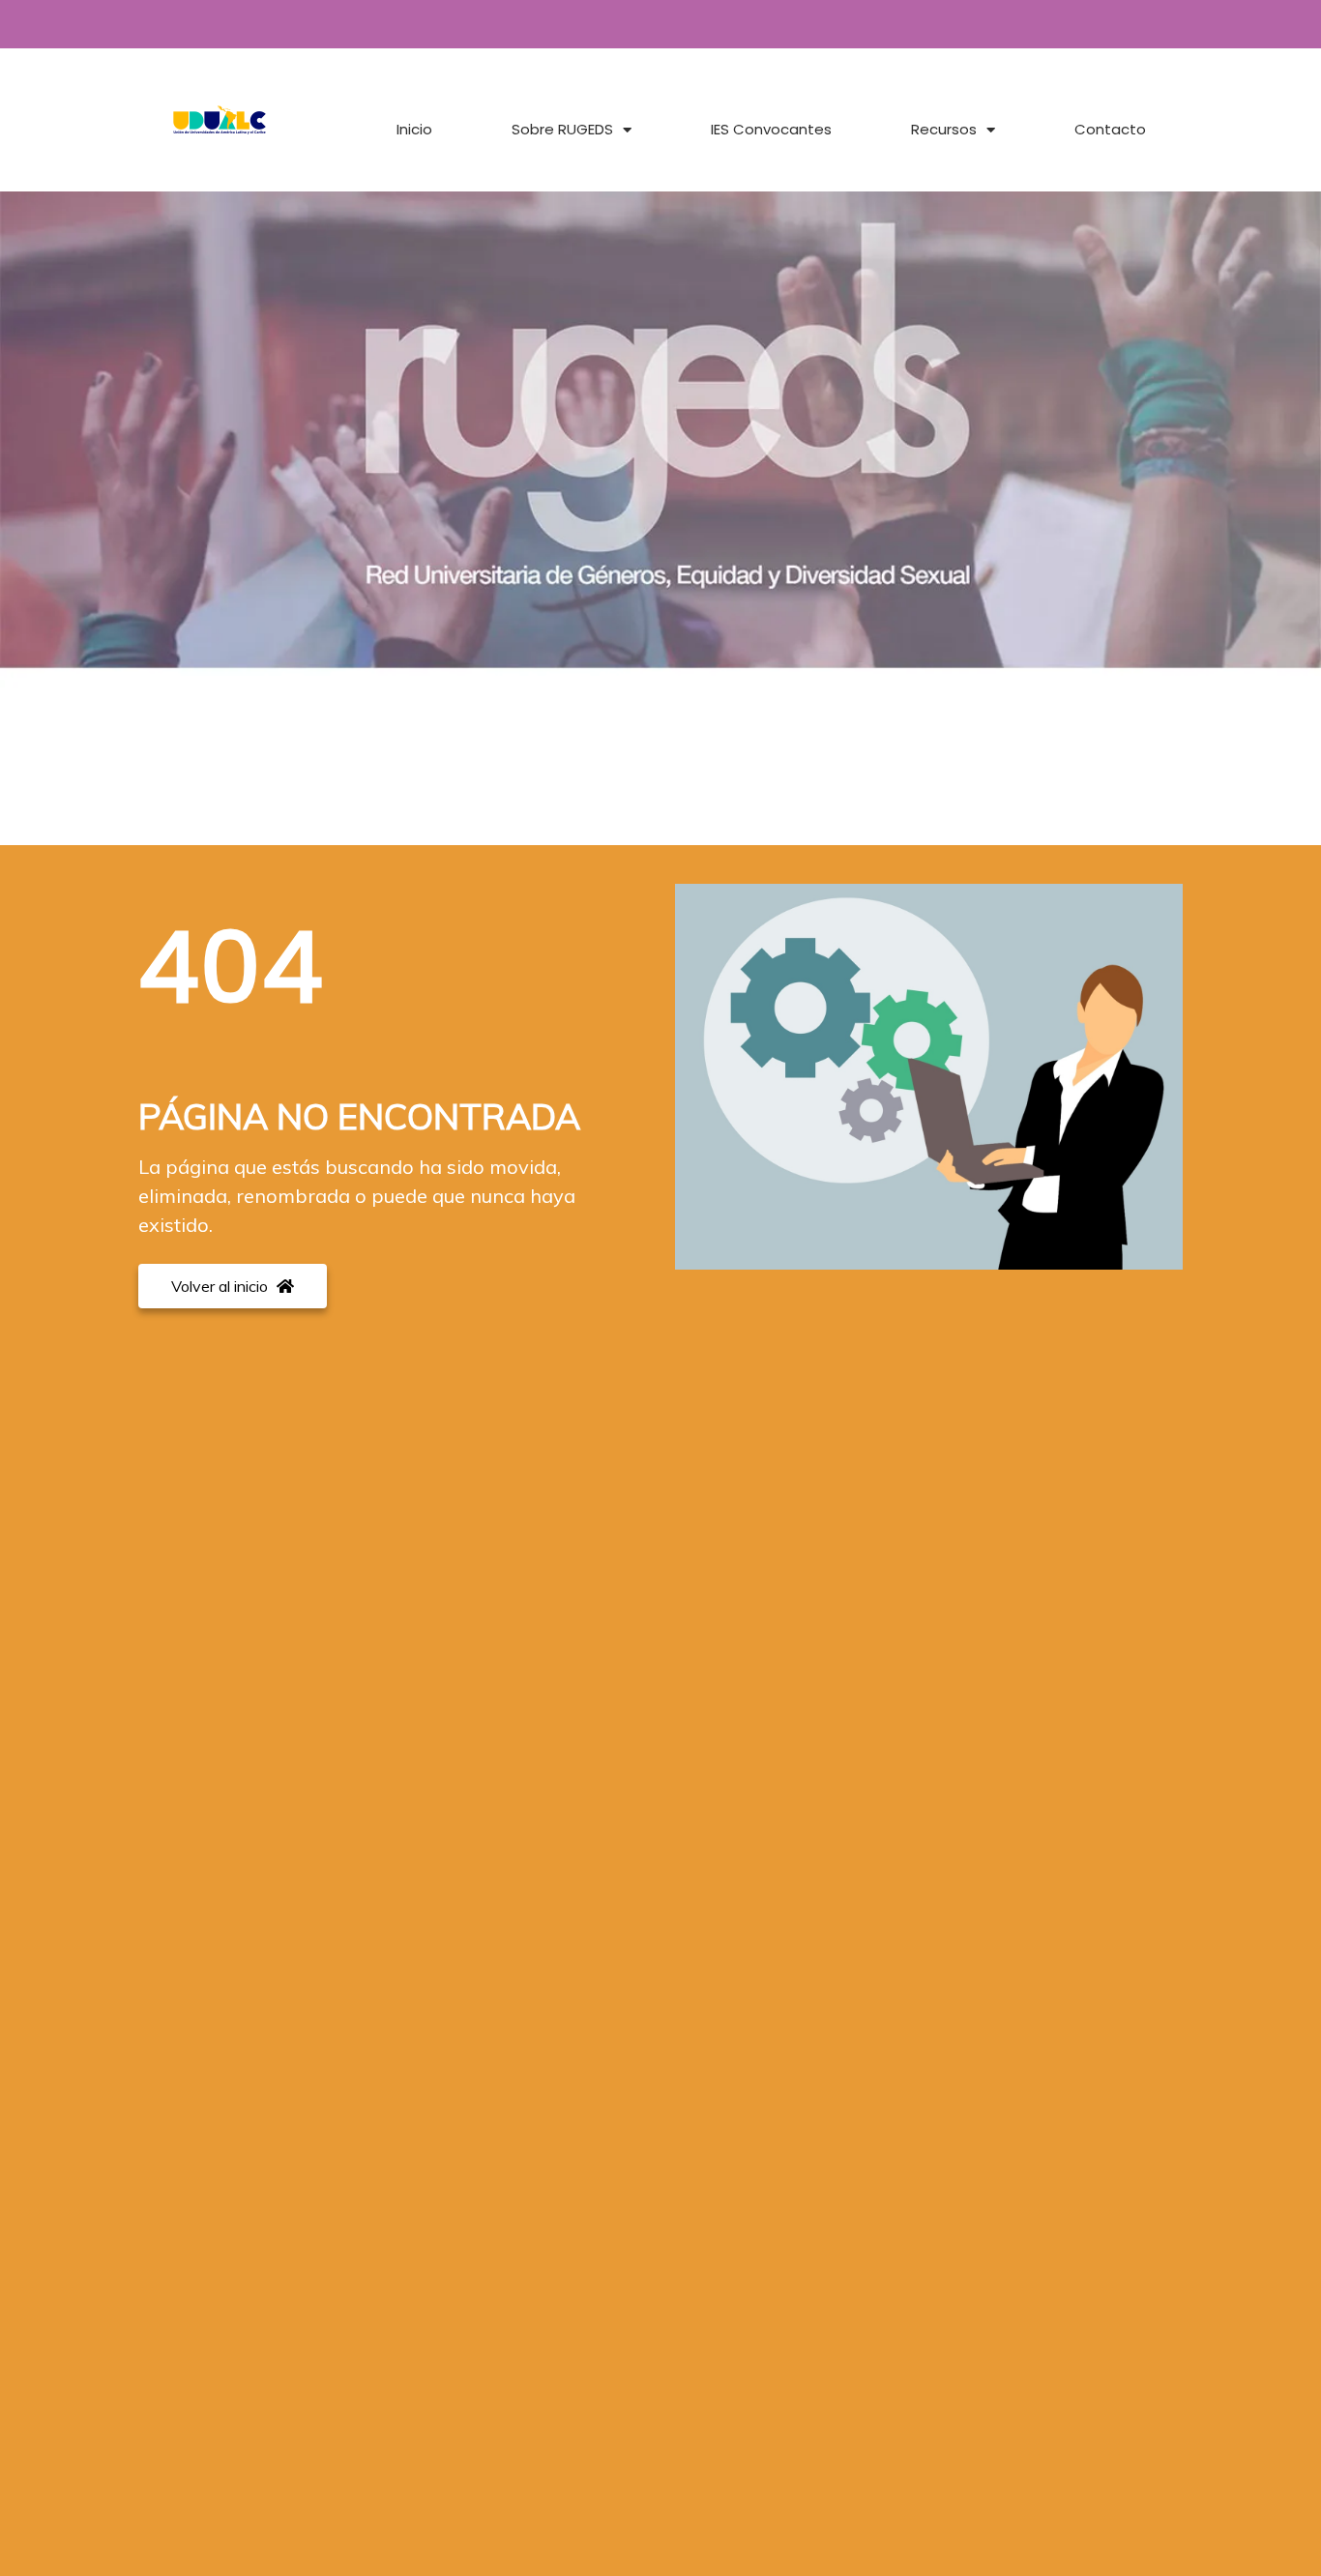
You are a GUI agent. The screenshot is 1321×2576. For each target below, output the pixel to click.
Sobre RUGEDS (562, 129)
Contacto (1110, 129)
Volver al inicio (221, 1286)
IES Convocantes (771, 129)
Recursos (944, 129)
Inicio (414, 129)
